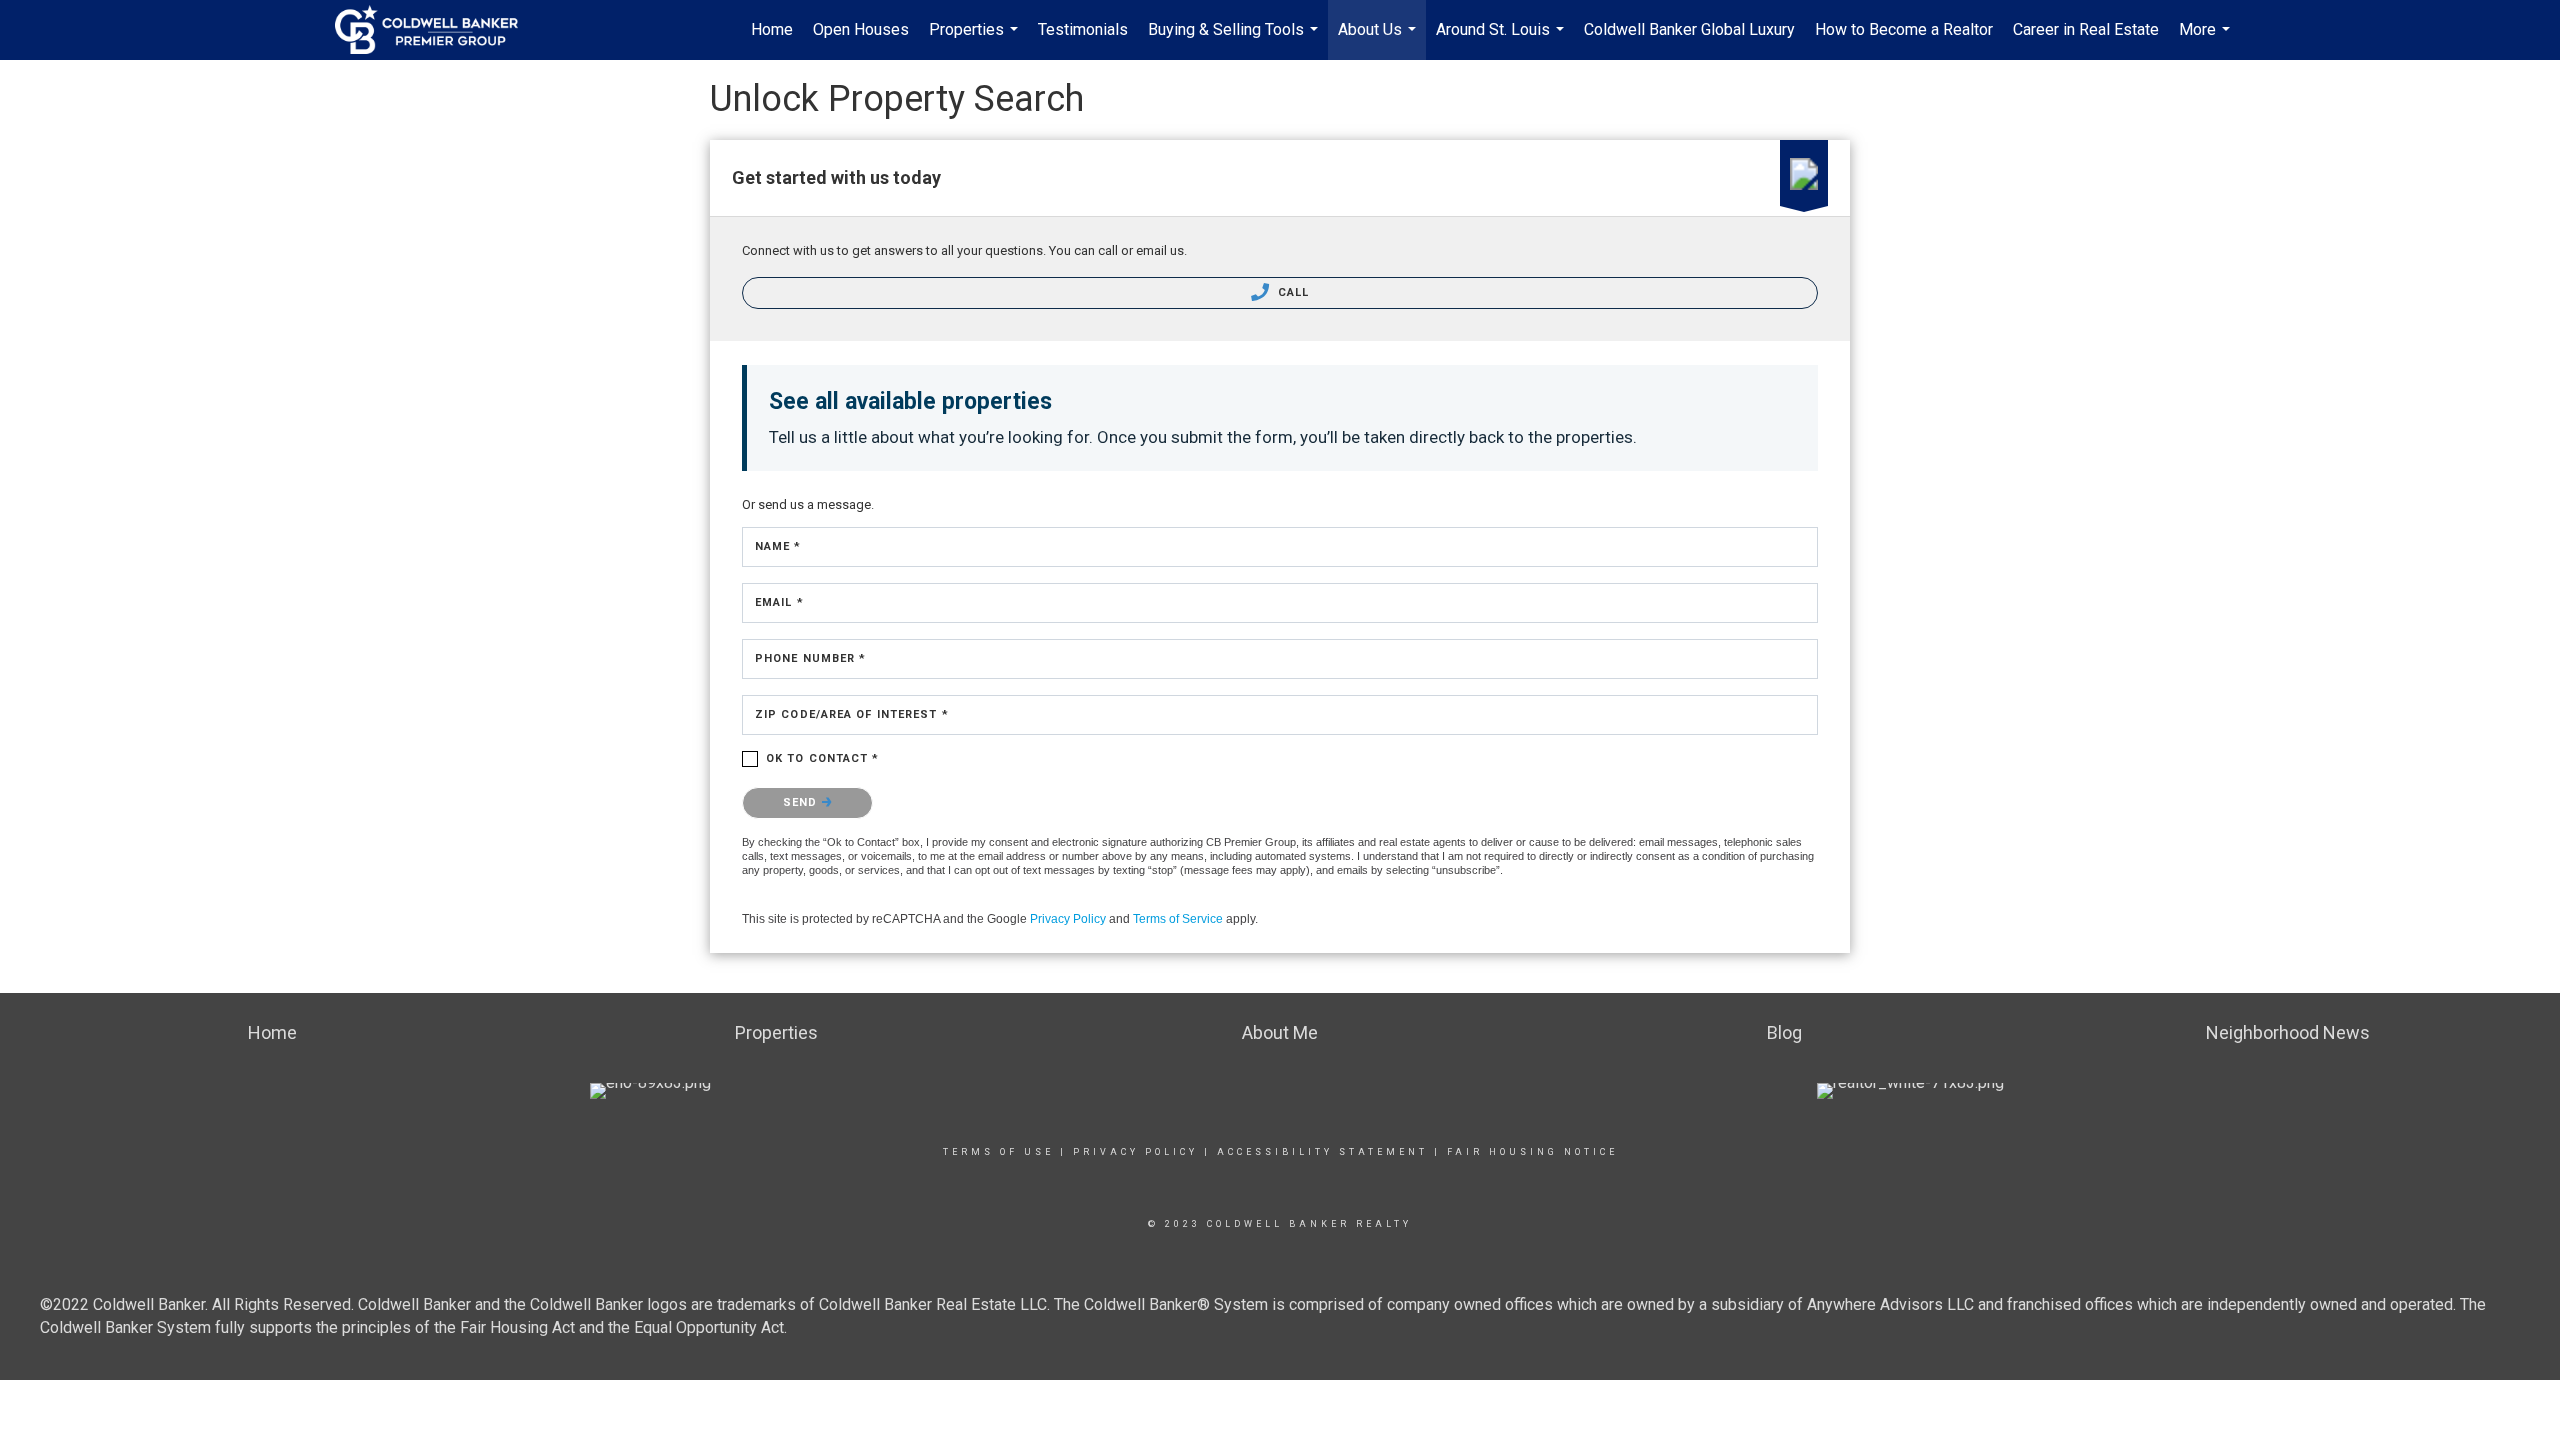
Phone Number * (810, 658)
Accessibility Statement (1322, 1152)
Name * (778, 546)
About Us (1379, 40)
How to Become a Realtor (1904, 29)
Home (772, 29)
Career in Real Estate (2086, 29)
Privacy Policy (1068, 919)
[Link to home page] (436, 30)
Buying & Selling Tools (1235, 40)
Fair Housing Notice (1532, 1152)
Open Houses (861, 29)
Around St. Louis (1502, 40)
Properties (976, 40)
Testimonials (1083, 29)
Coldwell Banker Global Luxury (1689, 29)
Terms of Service (1178, 919)
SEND (802, 802)
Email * (779, 602)
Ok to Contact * (823, 758)
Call (1292, 292)
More (2207, 40)
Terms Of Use (998, 1152)
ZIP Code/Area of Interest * (852, 714)
